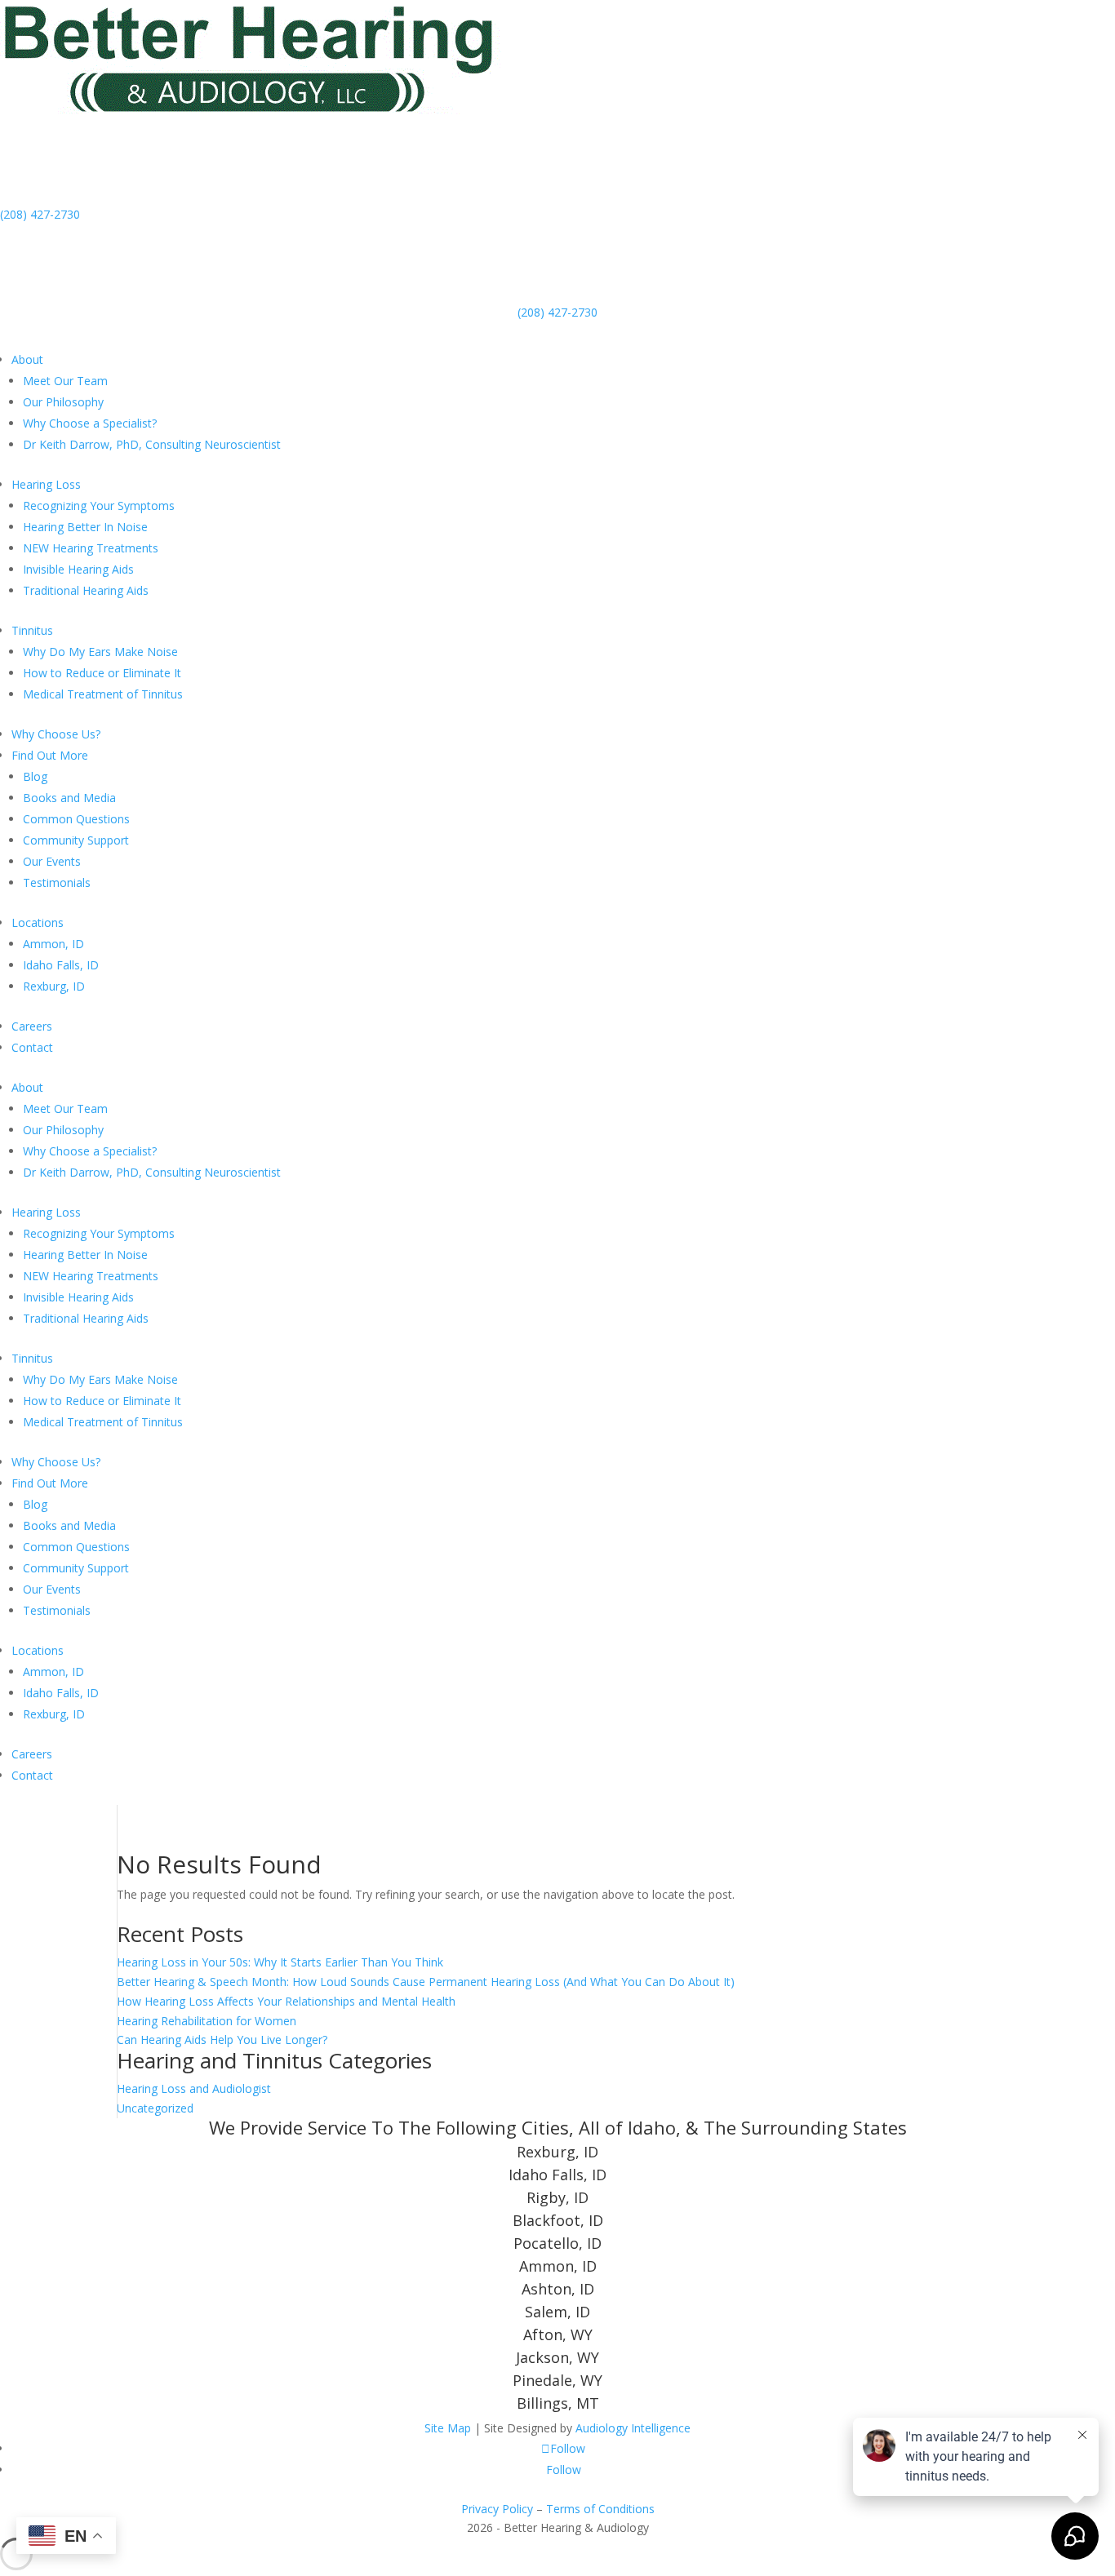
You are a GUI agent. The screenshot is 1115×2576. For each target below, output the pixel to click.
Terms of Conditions (600, 2509)
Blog (35, 776)
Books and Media (69, 798)
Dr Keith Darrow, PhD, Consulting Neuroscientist (152, 444)
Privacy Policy (497, 2509)
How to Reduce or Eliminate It (102, 673)
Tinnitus (32, 630)
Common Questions (76, 819)
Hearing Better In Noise (85, 527)
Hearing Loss (46, 484)
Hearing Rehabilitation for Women (207, 2021)
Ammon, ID (53, 944)
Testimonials (57, 882)
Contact (32, 1047)
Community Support (76, 840)
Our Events (52, 861)
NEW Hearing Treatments (91, 548)
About (27, 359)
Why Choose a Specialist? (90, 423)
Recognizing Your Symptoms (99, 505)
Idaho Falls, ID (61, 965)
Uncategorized (155, 2108)
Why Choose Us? (56, 734)
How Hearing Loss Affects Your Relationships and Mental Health (286, 2001)
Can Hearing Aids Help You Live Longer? (222, 2040)
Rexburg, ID (54, 986)
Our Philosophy (63, 402)
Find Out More (50, 755)
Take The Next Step (93, 335)
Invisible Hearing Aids (78, 569)
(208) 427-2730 (40, 214)
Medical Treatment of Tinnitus (103, 694)
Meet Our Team (65, 381)
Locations (38, 922)
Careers (32, 1026)
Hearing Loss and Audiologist (194, 2088)
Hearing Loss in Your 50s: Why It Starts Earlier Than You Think (280, 1962)
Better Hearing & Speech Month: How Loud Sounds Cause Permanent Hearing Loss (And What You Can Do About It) (426, 1982)
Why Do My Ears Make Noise (100, 652)
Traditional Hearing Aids (86, 590)
